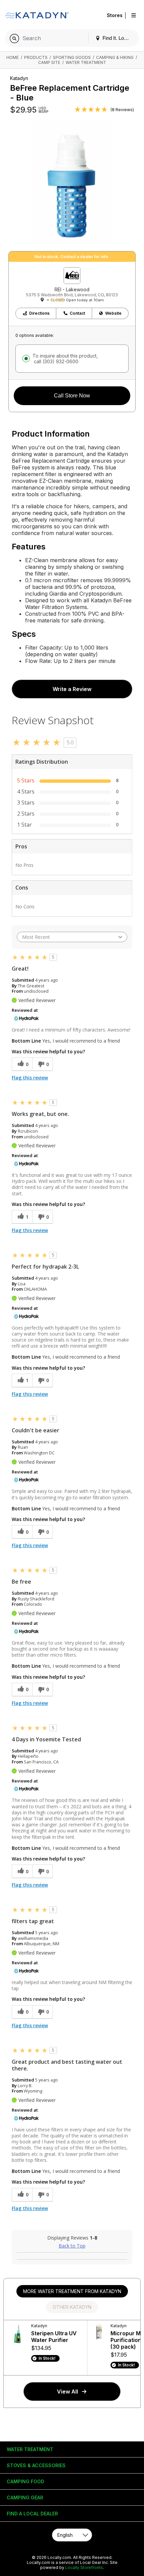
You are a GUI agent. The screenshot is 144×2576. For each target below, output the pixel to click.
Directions (39, 313)
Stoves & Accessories (36, 2465)
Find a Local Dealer (32, 2514)
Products (36, 57)
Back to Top (72, 2246)
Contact (77, 313)
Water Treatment (86, 62)
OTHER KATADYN (72, 2307)
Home (13, 57)
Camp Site (49, 62)
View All (67, 2392)
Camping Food (25, 2481)
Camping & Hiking (115, 57)
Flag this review (30, 1078)
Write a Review (72, 689)
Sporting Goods (72, 57)
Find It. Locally (118, 38)
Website (113, 313)
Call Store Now (72, 396)
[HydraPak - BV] (26, 1018)
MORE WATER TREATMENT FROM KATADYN (72, 2291)
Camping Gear (25, 2497)
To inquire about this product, (65, 359)
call (55, 361)
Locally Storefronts (84, 2567)
